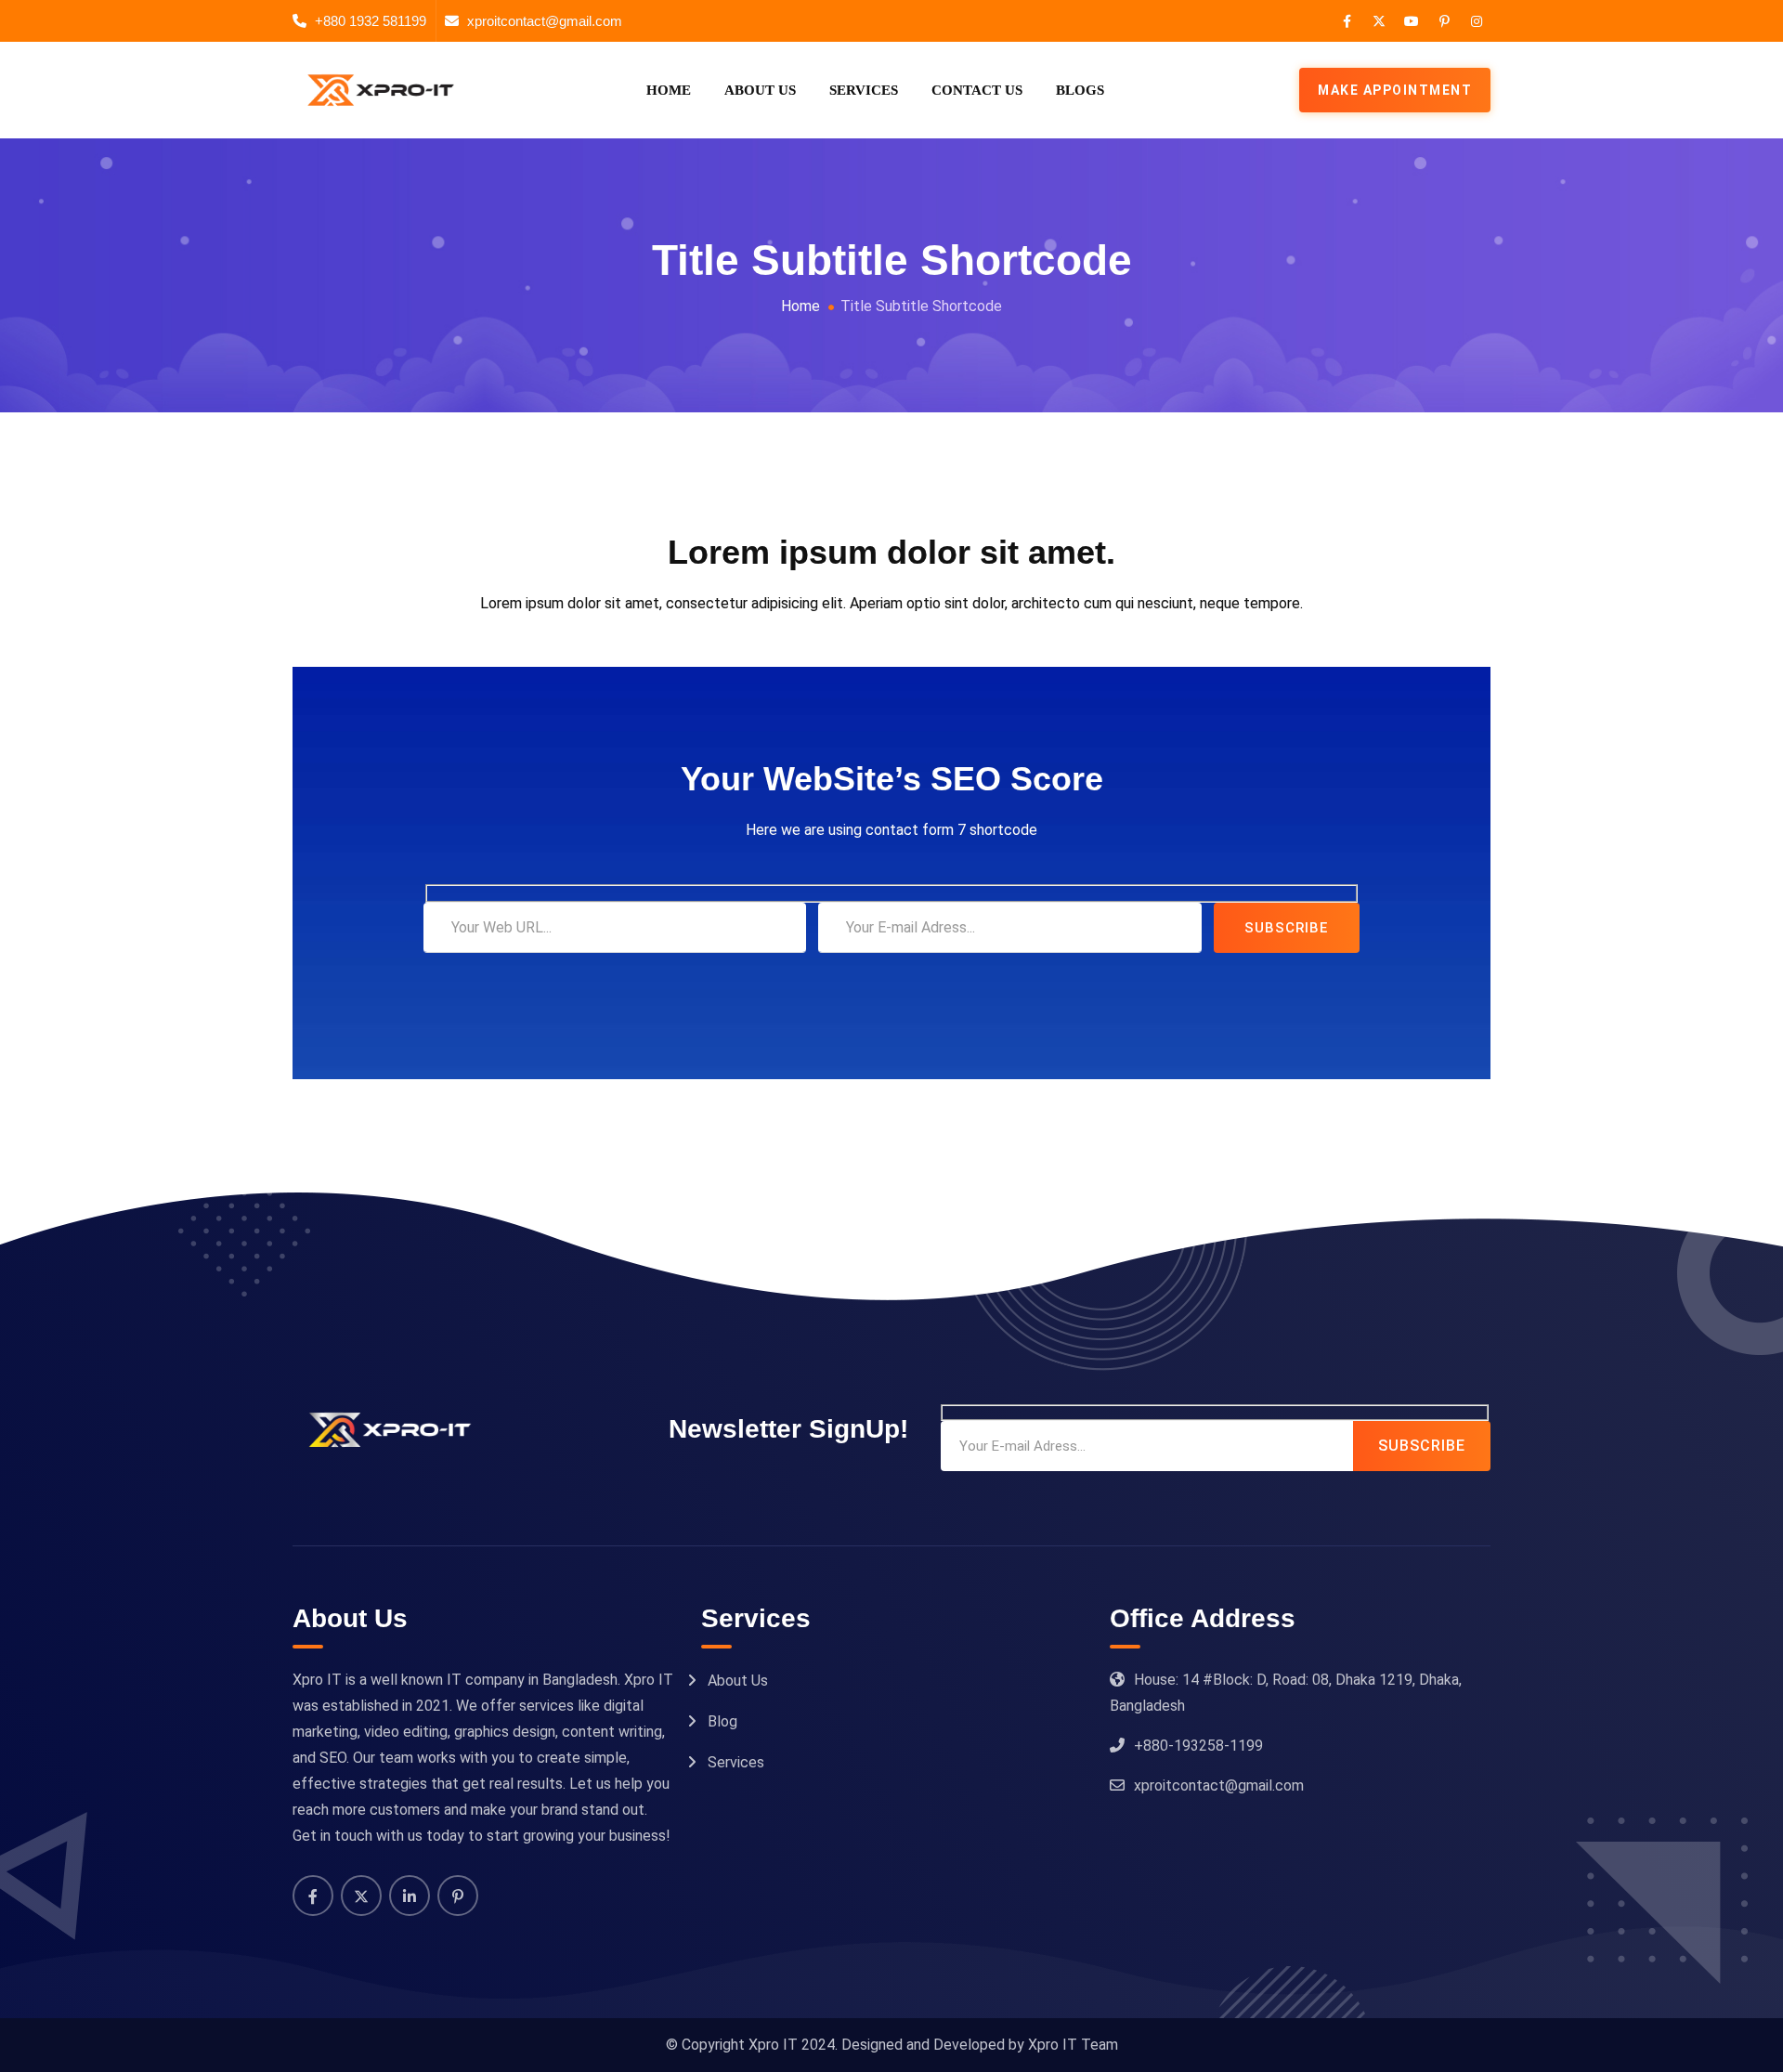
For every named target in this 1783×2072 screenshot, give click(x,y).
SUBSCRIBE (1286, 928)
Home (669, 90)
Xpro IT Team (1073, 2045)
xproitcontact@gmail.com (545, 21)
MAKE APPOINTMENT (1395, 90)
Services (864, 90)
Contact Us (977, 90)
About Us (760, 90)
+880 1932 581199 (371, 21)
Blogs (1080, 90)
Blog (722, 1721)
